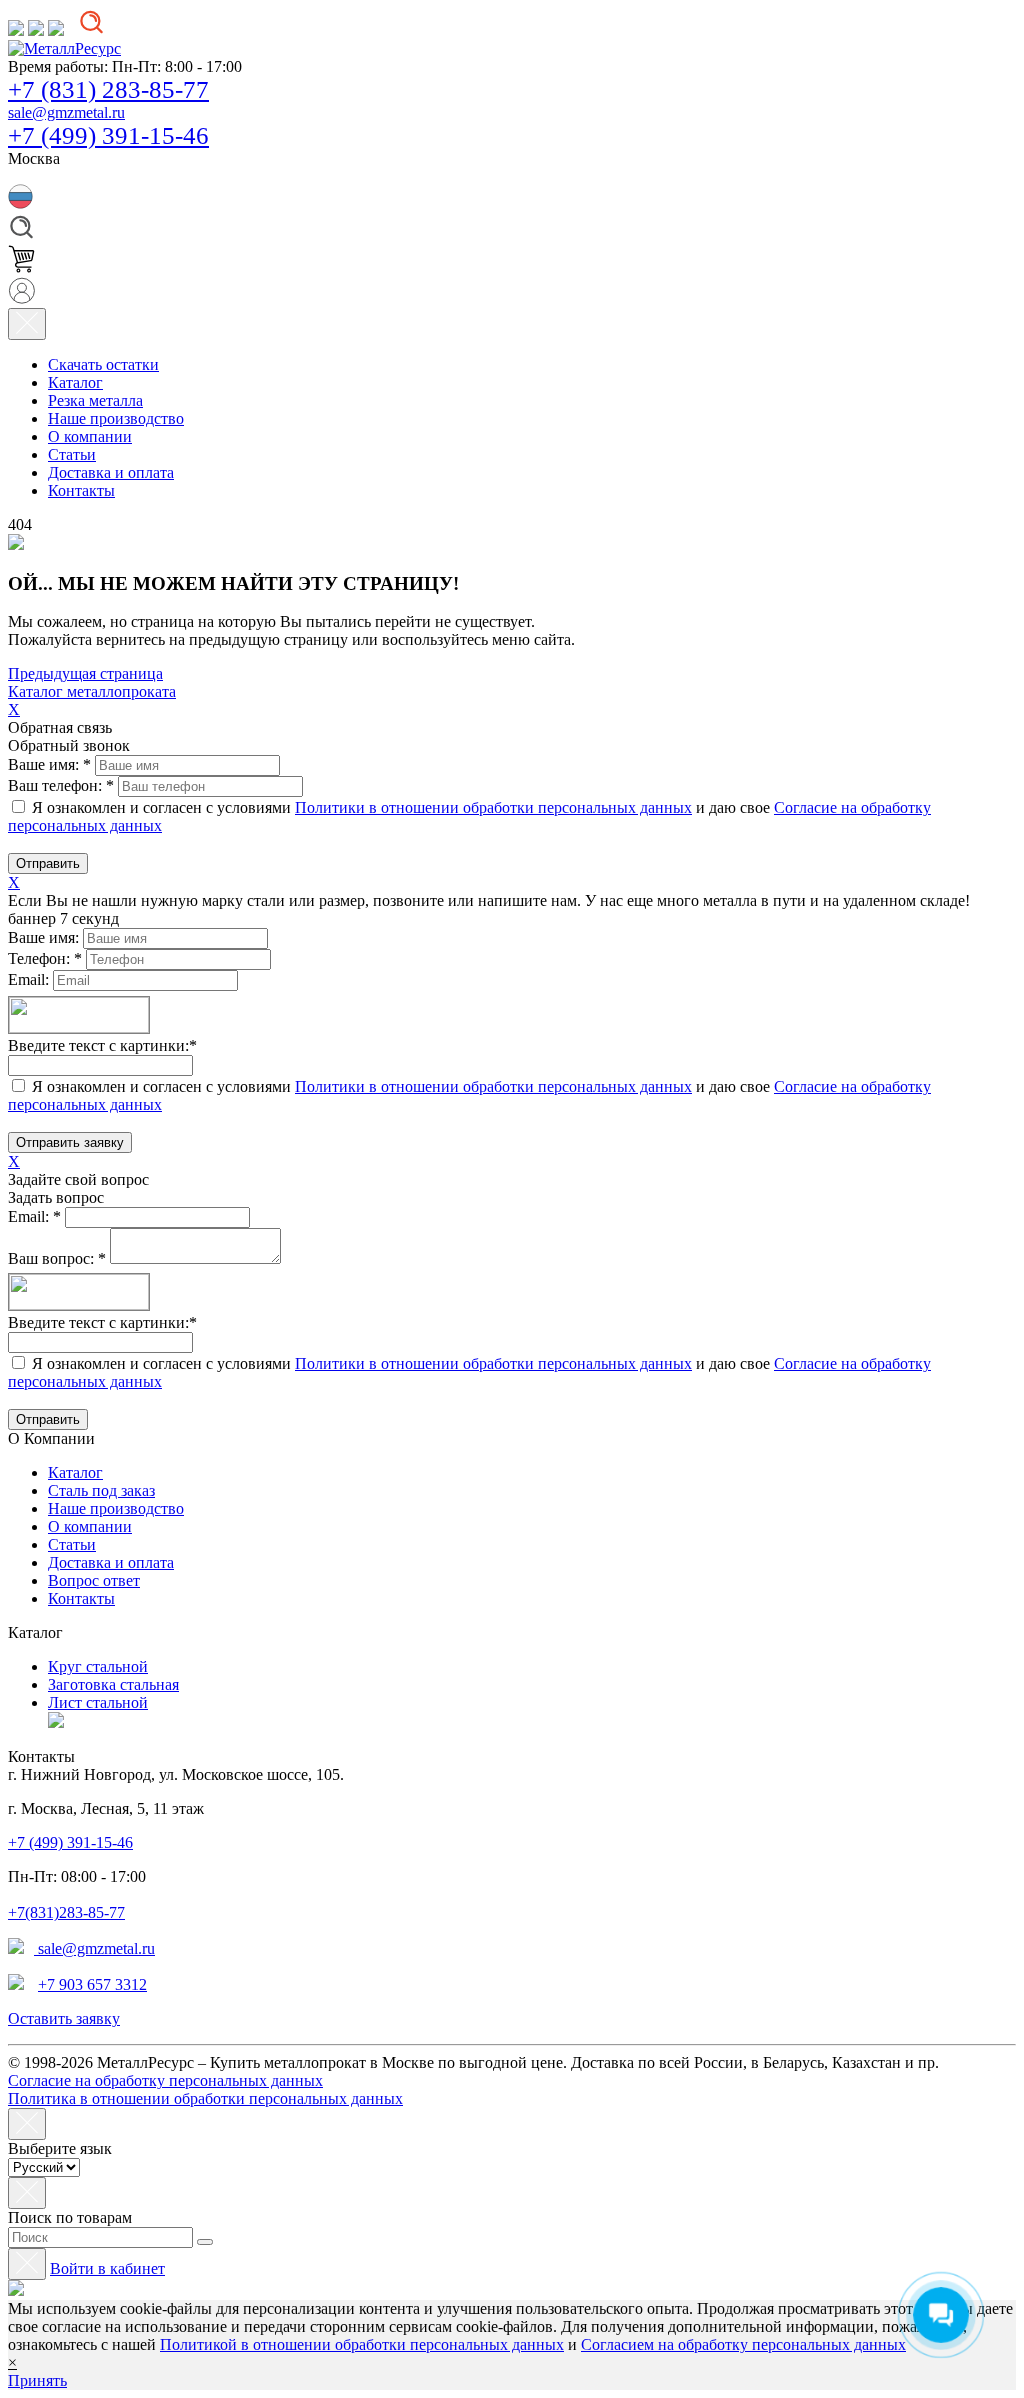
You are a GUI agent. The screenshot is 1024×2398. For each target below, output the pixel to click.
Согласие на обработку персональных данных (165, 2080)
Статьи (72, 1544)
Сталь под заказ (101, 1490)
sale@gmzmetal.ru (66, 112)
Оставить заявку (64, 2018)
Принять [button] (37, 2380)
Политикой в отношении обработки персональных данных (362, 2344)
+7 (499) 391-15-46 (108, 135)
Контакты (81, 1598)
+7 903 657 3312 (92, 1984)
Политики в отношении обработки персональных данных (493, 807)
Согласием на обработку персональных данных (743, 2344)
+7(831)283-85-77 (66, 1912)
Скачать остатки (103, 364)
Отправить (48, 863)
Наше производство (116, 1508)
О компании (90, 1526)
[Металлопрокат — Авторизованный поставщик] (56, 1722)
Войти (107, 2268)
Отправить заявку (70, 1142)
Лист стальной (98, 1702)
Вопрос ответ (94, 1580)
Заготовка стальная (113, 1684)
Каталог (75, 1472)
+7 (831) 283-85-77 (108, 89)
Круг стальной (98, 1666)
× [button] (12, 2362)
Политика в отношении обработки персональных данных (205, 2098)
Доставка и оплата (111, 1562)
